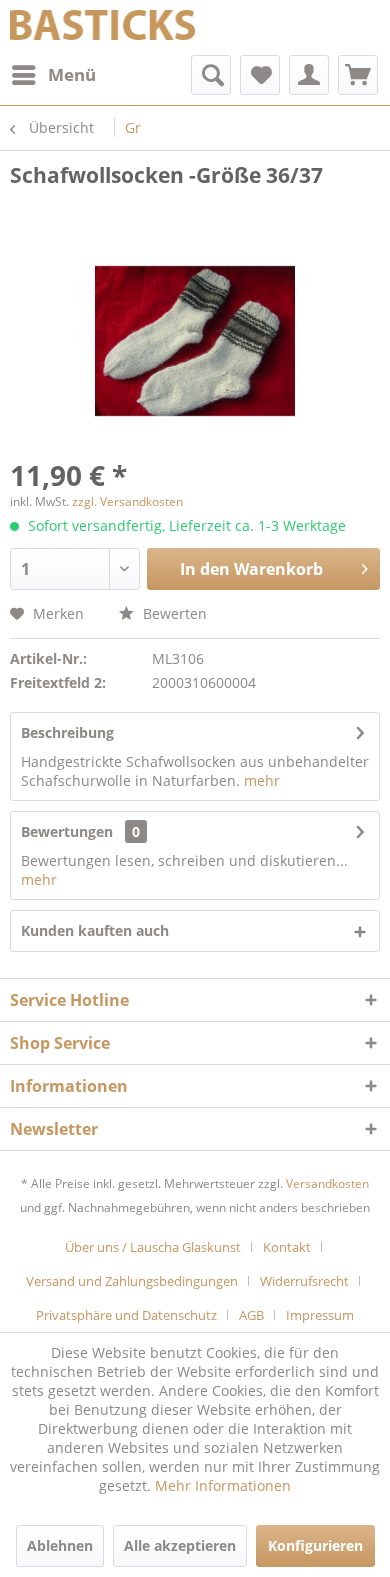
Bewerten (173, 613)
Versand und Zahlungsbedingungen (132, 1281)
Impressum (320, 1315)
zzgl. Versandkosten (127, 501)
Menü (72, 74)
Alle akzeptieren (180, 1545)
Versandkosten (327, 1183)
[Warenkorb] (358, 75)
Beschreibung (67, 732)
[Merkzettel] (260, 75)
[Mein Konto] (309, 75)
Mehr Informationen (223, 1485)
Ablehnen (60, 1545)
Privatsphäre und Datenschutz (126, 1315)
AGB (251, 1315)
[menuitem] (53, 75)
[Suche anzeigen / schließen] (211, 75)
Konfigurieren (315, 1545)
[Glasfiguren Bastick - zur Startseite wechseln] (102, 27)
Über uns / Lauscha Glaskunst (153, 1247)
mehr (262, 780)
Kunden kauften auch (95, 930)
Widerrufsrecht (304, 1281)
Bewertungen (67, 831)
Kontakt (287, 1247)
